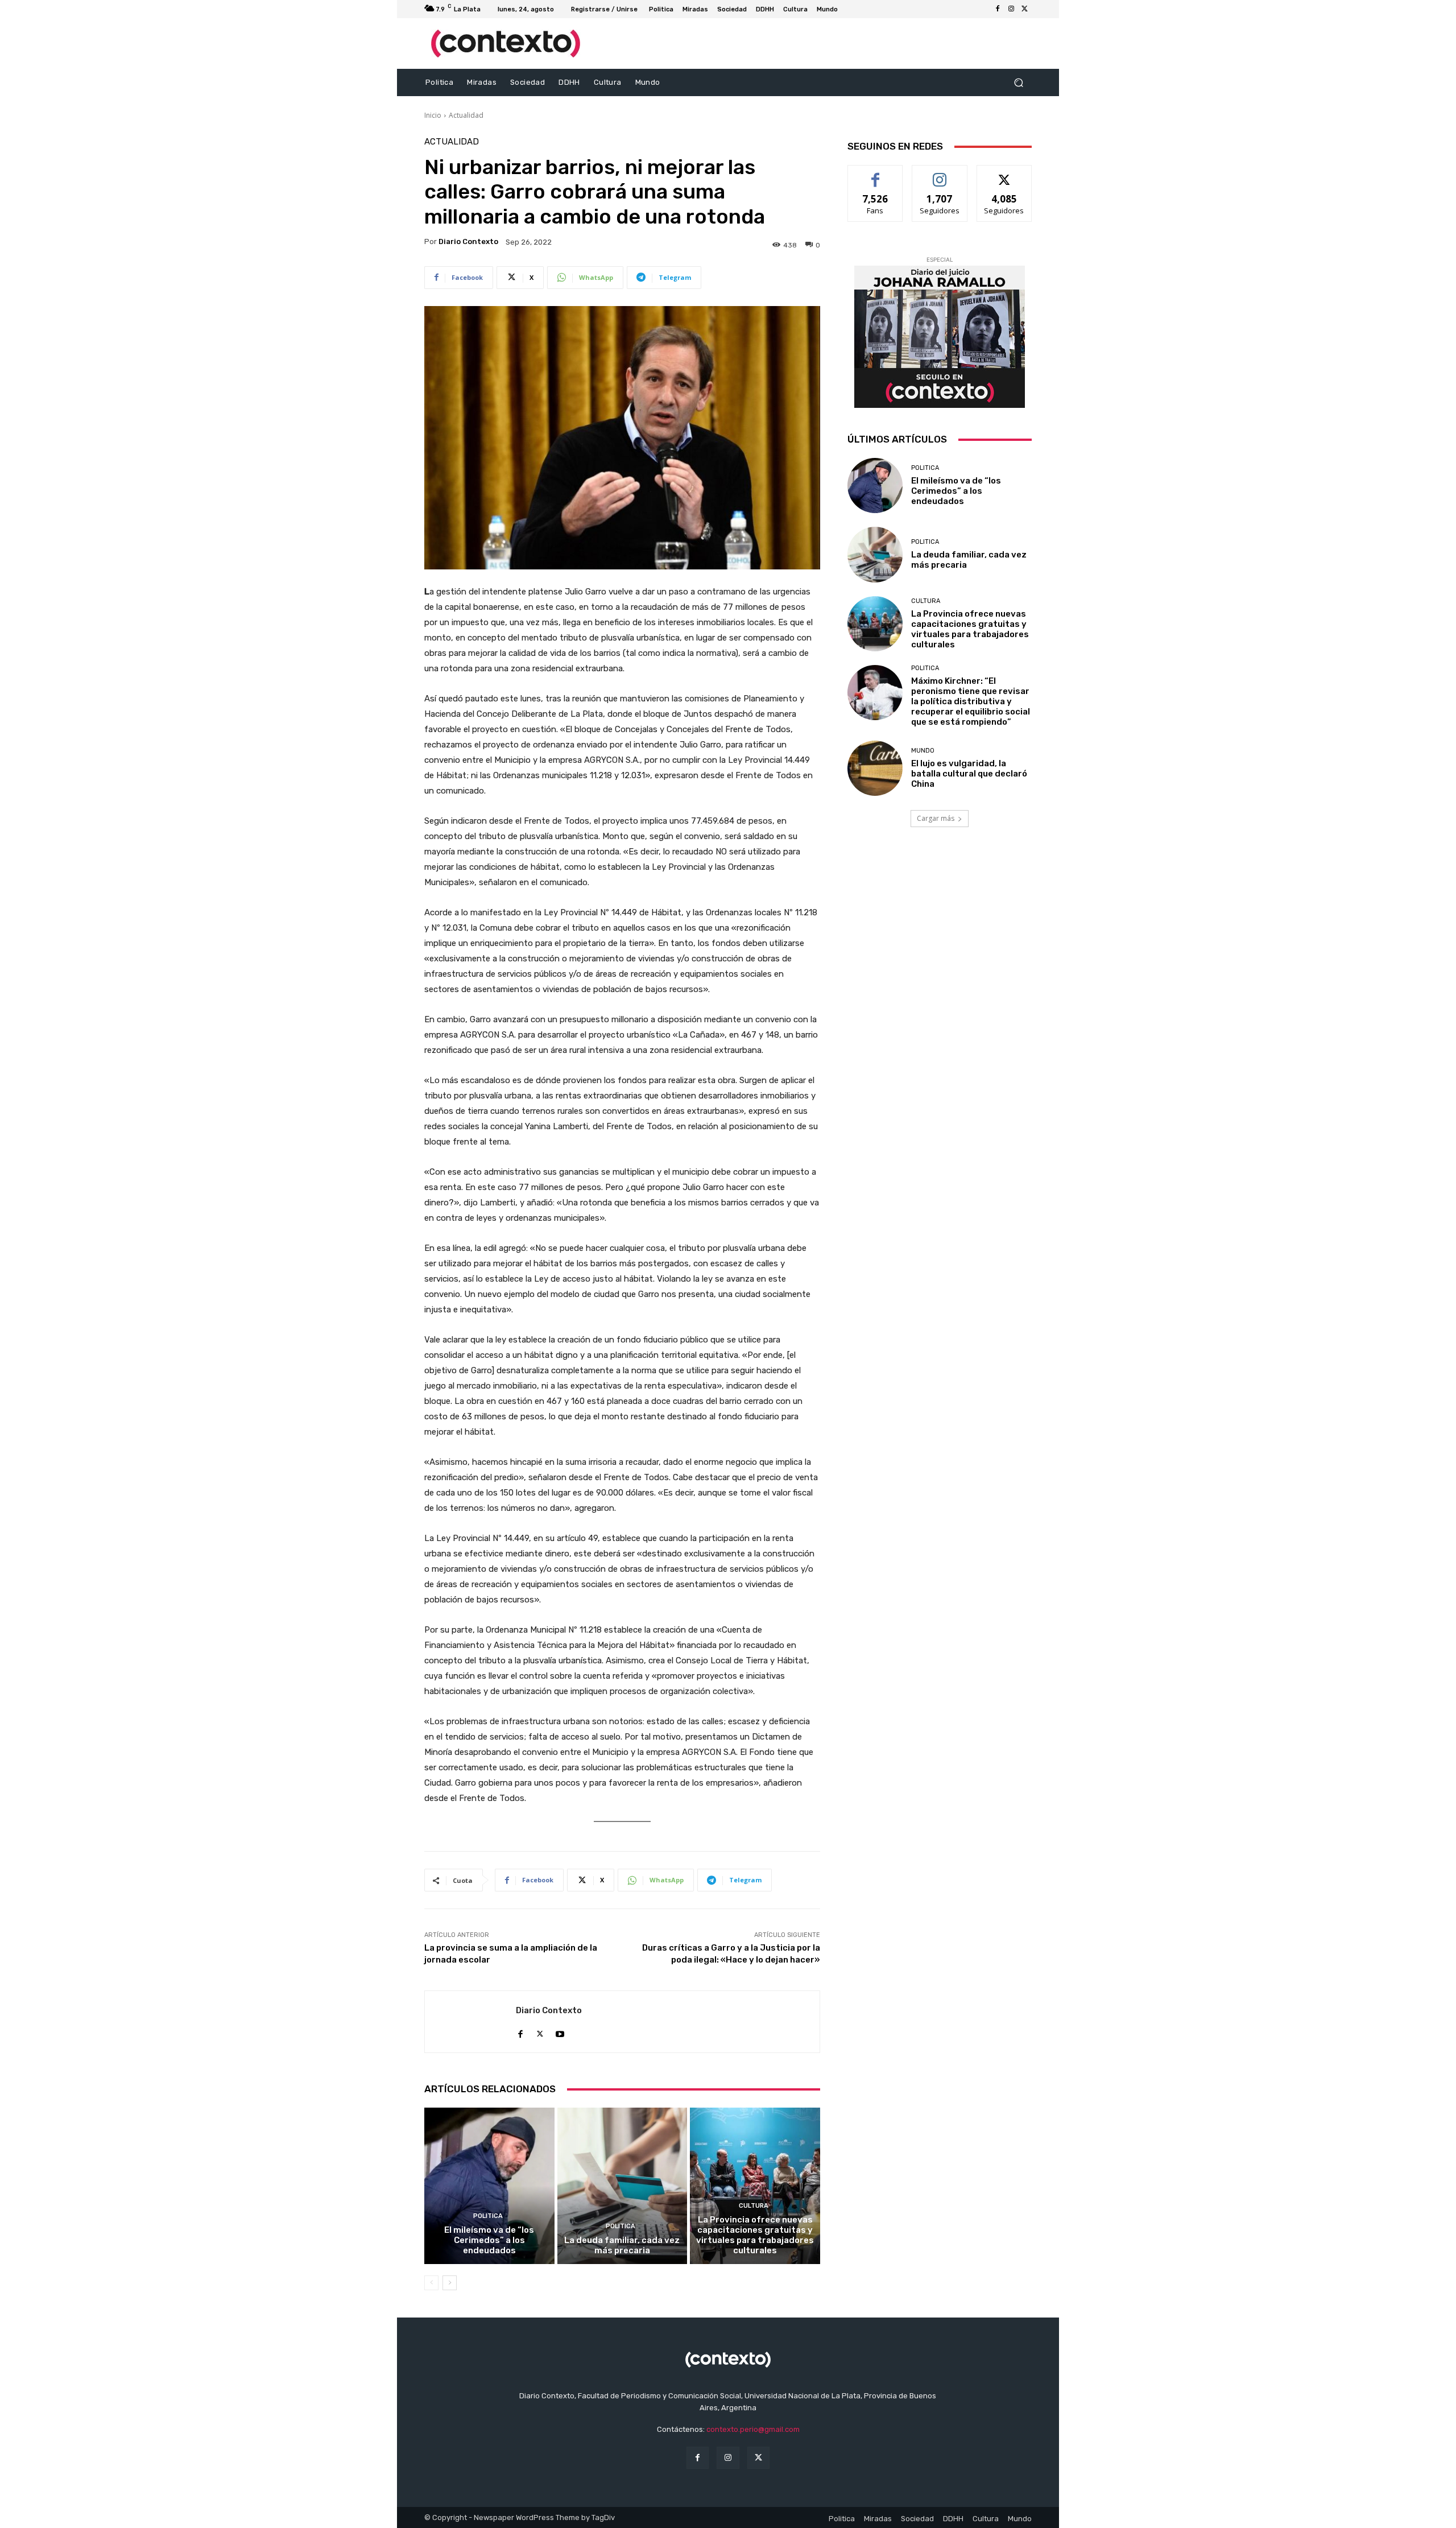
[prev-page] (431, 2283)
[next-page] (450, 2283)
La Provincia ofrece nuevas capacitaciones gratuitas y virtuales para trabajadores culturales (755, 2235)
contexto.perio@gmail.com (753, 2429)
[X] (1025, 9)
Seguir (940, 174)
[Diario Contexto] (470, 2022)
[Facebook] (998, 9)
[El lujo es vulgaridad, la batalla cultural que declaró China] (875, 768)
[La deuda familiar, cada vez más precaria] (622, 2186)
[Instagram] (1011, 9)
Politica (488, 2216)
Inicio (433, 115)
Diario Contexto (468, 241)
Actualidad (466, 115)
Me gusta (876, 174)
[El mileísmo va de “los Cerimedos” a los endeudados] (489, 2186)
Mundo (923, 751)
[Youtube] (560, 2031)
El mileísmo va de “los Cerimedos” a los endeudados (489, 2240)
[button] (1018, 83)
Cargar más (936, 818)
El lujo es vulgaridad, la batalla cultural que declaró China (969, 774)
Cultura (754, 2206)
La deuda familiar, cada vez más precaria (622, 2245)
